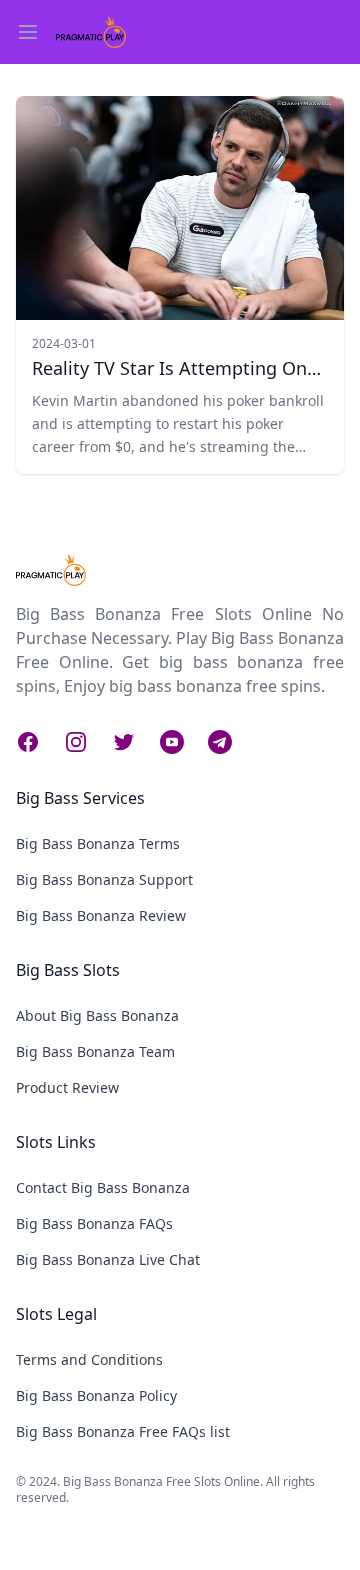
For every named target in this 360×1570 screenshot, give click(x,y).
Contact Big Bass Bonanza (103, 1187)
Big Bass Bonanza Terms (98, 843)
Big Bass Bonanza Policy (96, 1395)
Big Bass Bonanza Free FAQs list (123, 1431)
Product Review (67, 1087)
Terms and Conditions (89, 1359)
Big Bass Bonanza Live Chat (108, 1259)
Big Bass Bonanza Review (101, 915)
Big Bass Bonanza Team (95, 1051)
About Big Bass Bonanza (97, 1015)
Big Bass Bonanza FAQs (94, 1223)
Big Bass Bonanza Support (104, 879)
